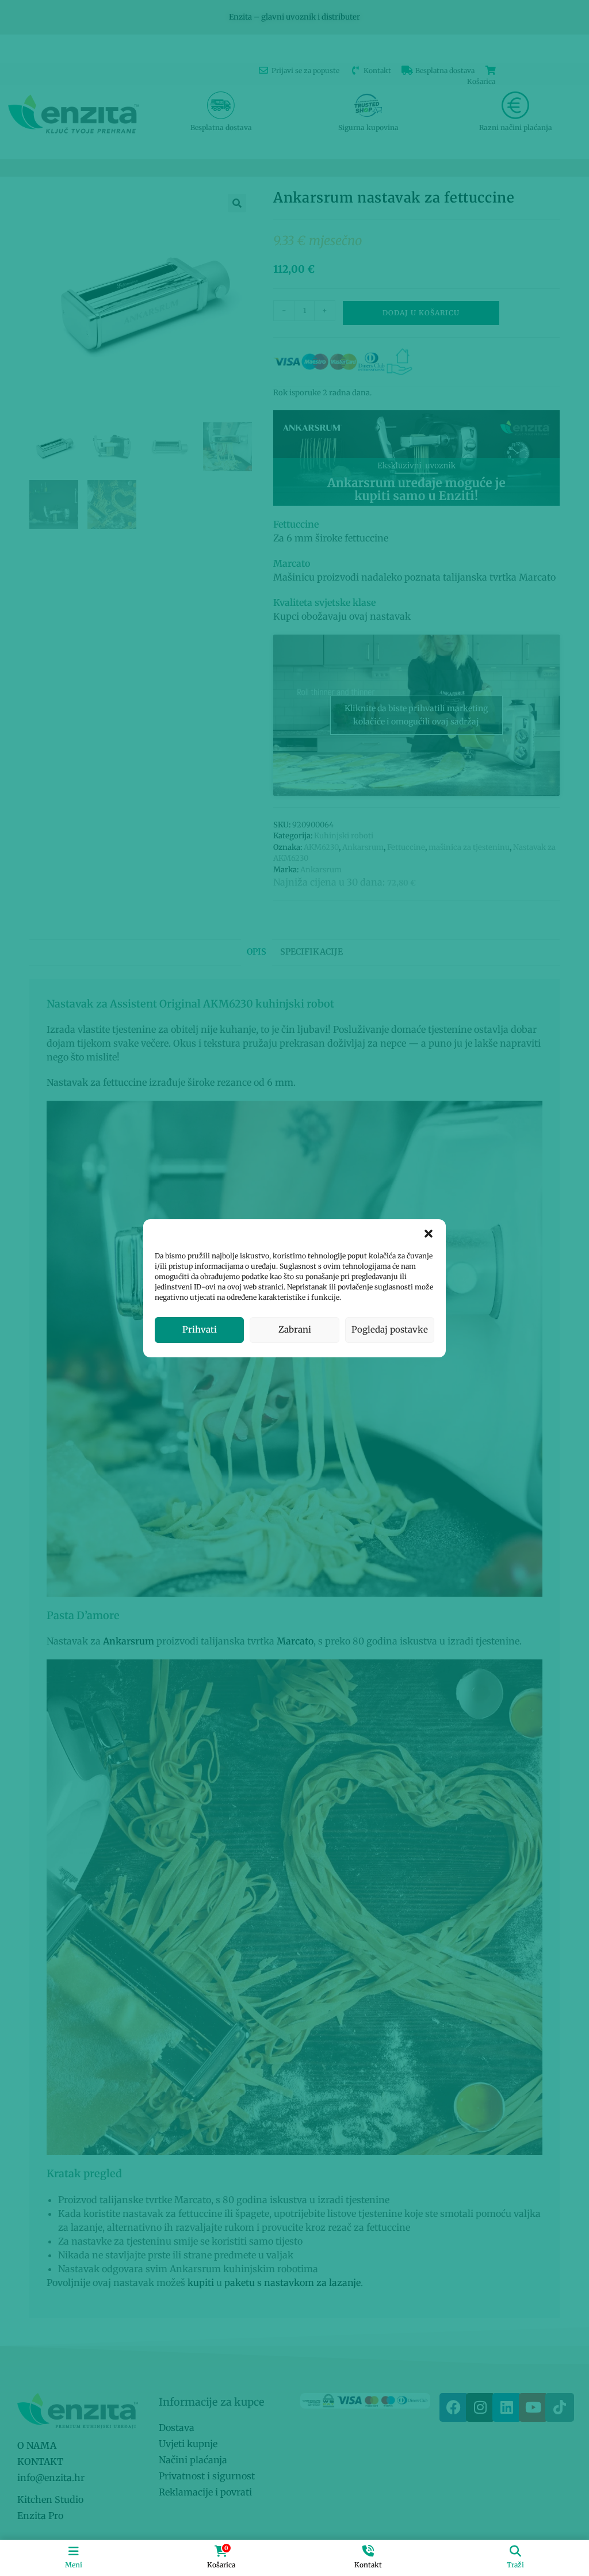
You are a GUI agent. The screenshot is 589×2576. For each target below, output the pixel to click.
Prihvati (200, 1329)
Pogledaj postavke (390, 1329)
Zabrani (295, 1329)
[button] (429, 1234)
